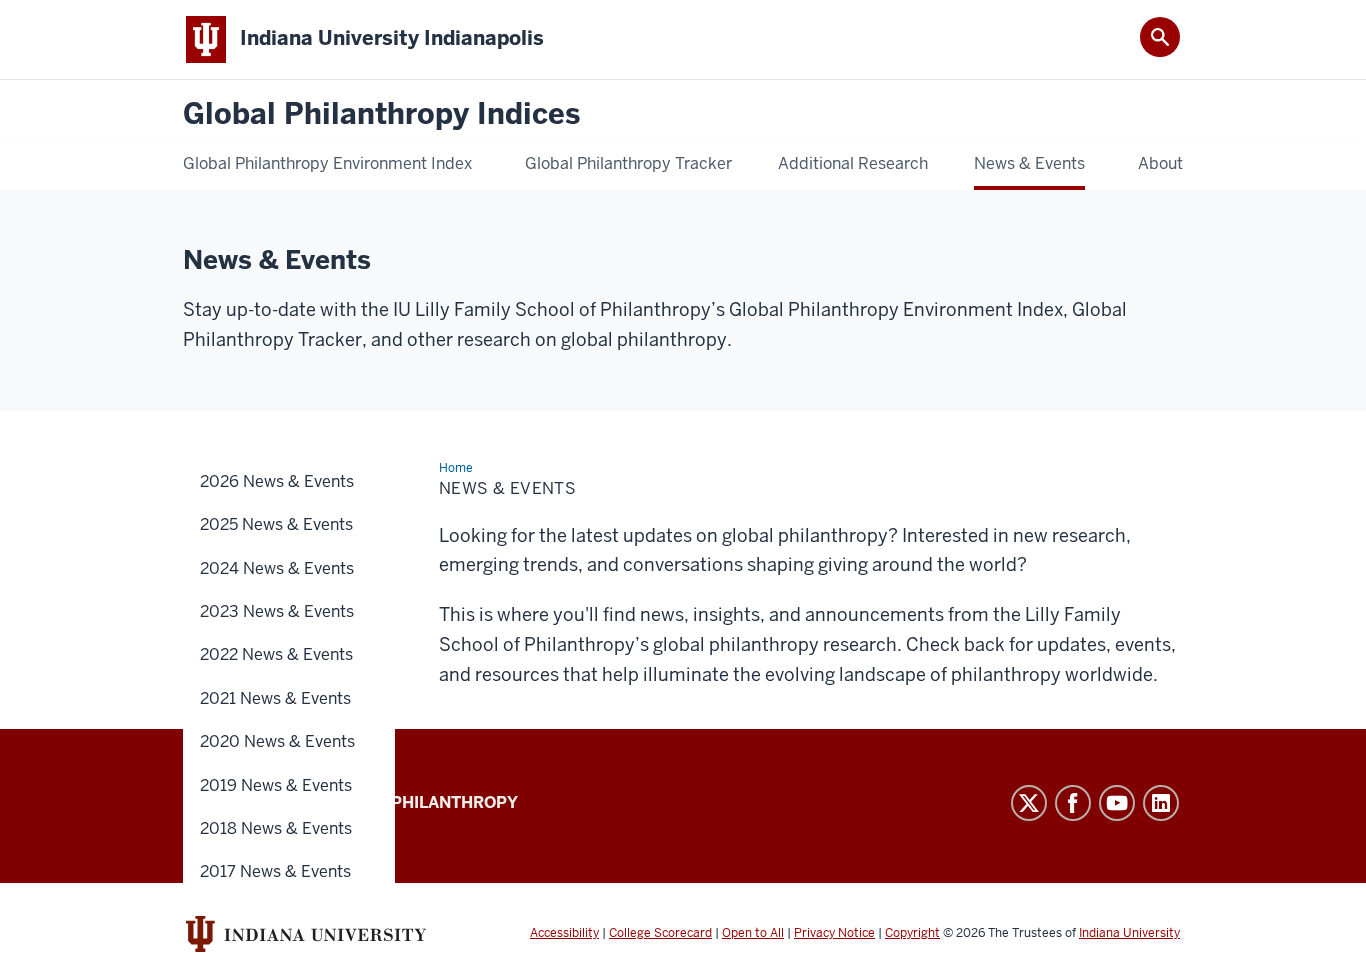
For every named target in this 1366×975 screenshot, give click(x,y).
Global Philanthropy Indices (381, 114)
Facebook (1073, 803)
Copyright (912, 933)
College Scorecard (660, 933)
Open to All (753, 933)
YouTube (1117, 803)
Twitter (1029, 803)
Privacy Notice (834, 933)
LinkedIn (1161, 803)
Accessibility (564, 933)
